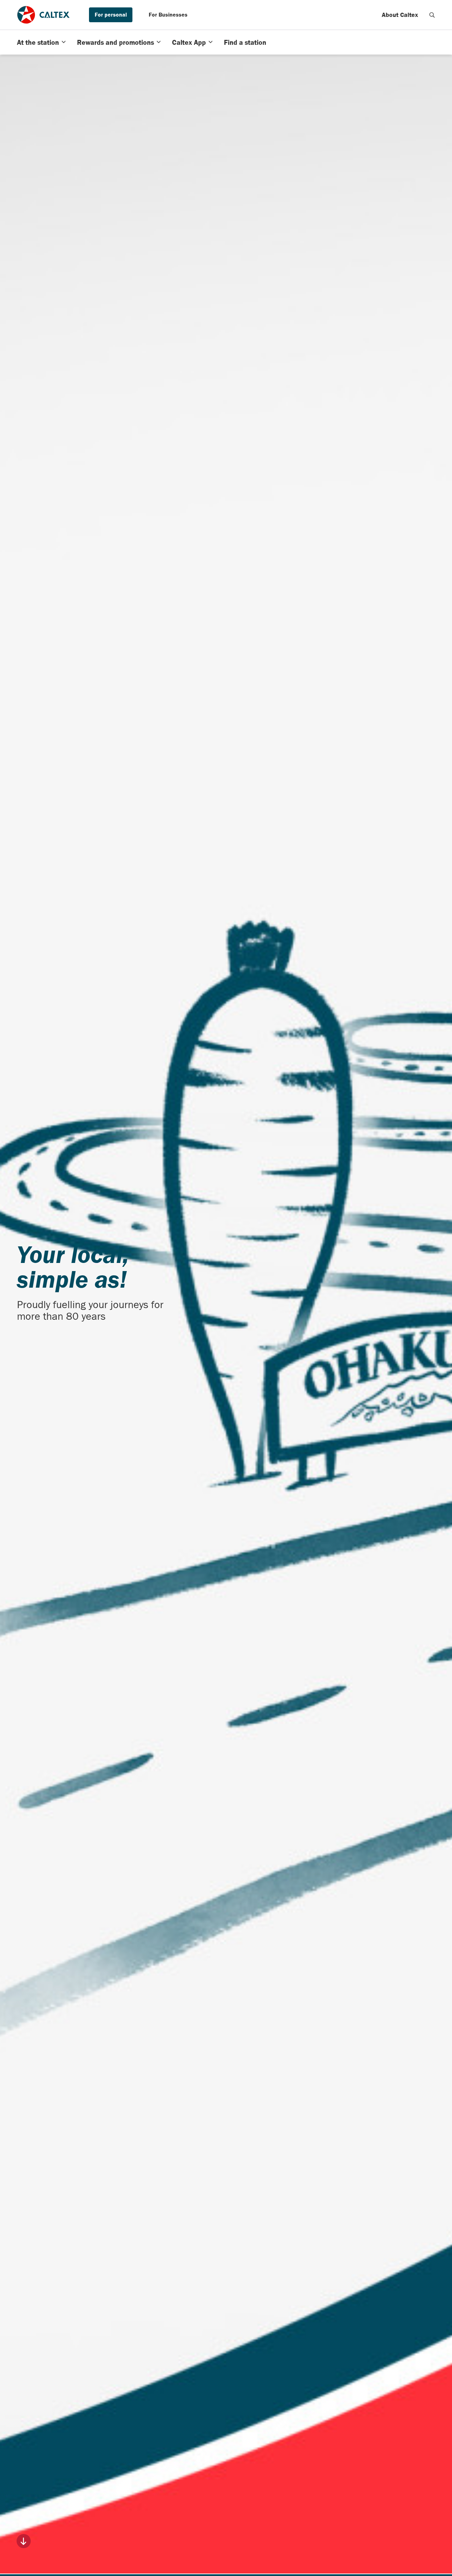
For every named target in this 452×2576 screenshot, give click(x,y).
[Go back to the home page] (43, 15)
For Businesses (168, 14)
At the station (38, 42)
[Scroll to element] (24, 2541)
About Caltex (400, 15)
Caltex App (189, 42)
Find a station (245, 42)
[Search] (432, 15)
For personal (111, 14)
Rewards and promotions (115, 42)
